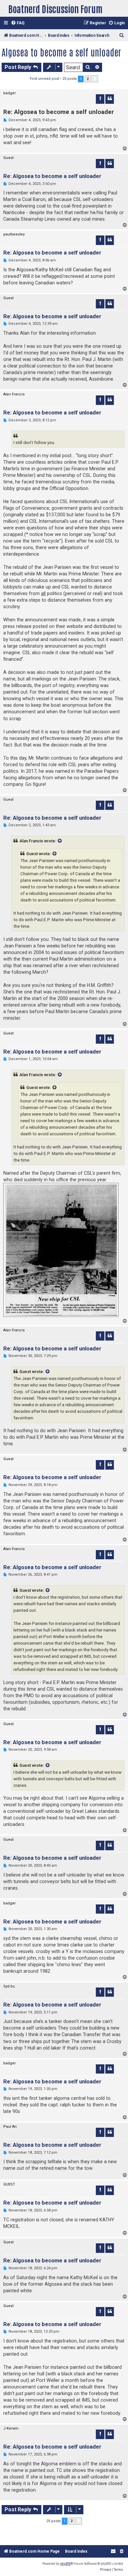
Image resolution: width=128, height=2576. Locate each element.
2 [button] (88, 79)
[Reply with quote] (110, 99)
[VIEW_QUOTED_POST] (60, 841)
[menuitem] (18, 23)
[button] (95, 79)
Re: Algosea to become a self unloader (59, 112)
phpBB (65, 2564)
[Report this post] (100, 99)
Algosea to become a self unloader (61, 52)
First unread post (44, 79)
